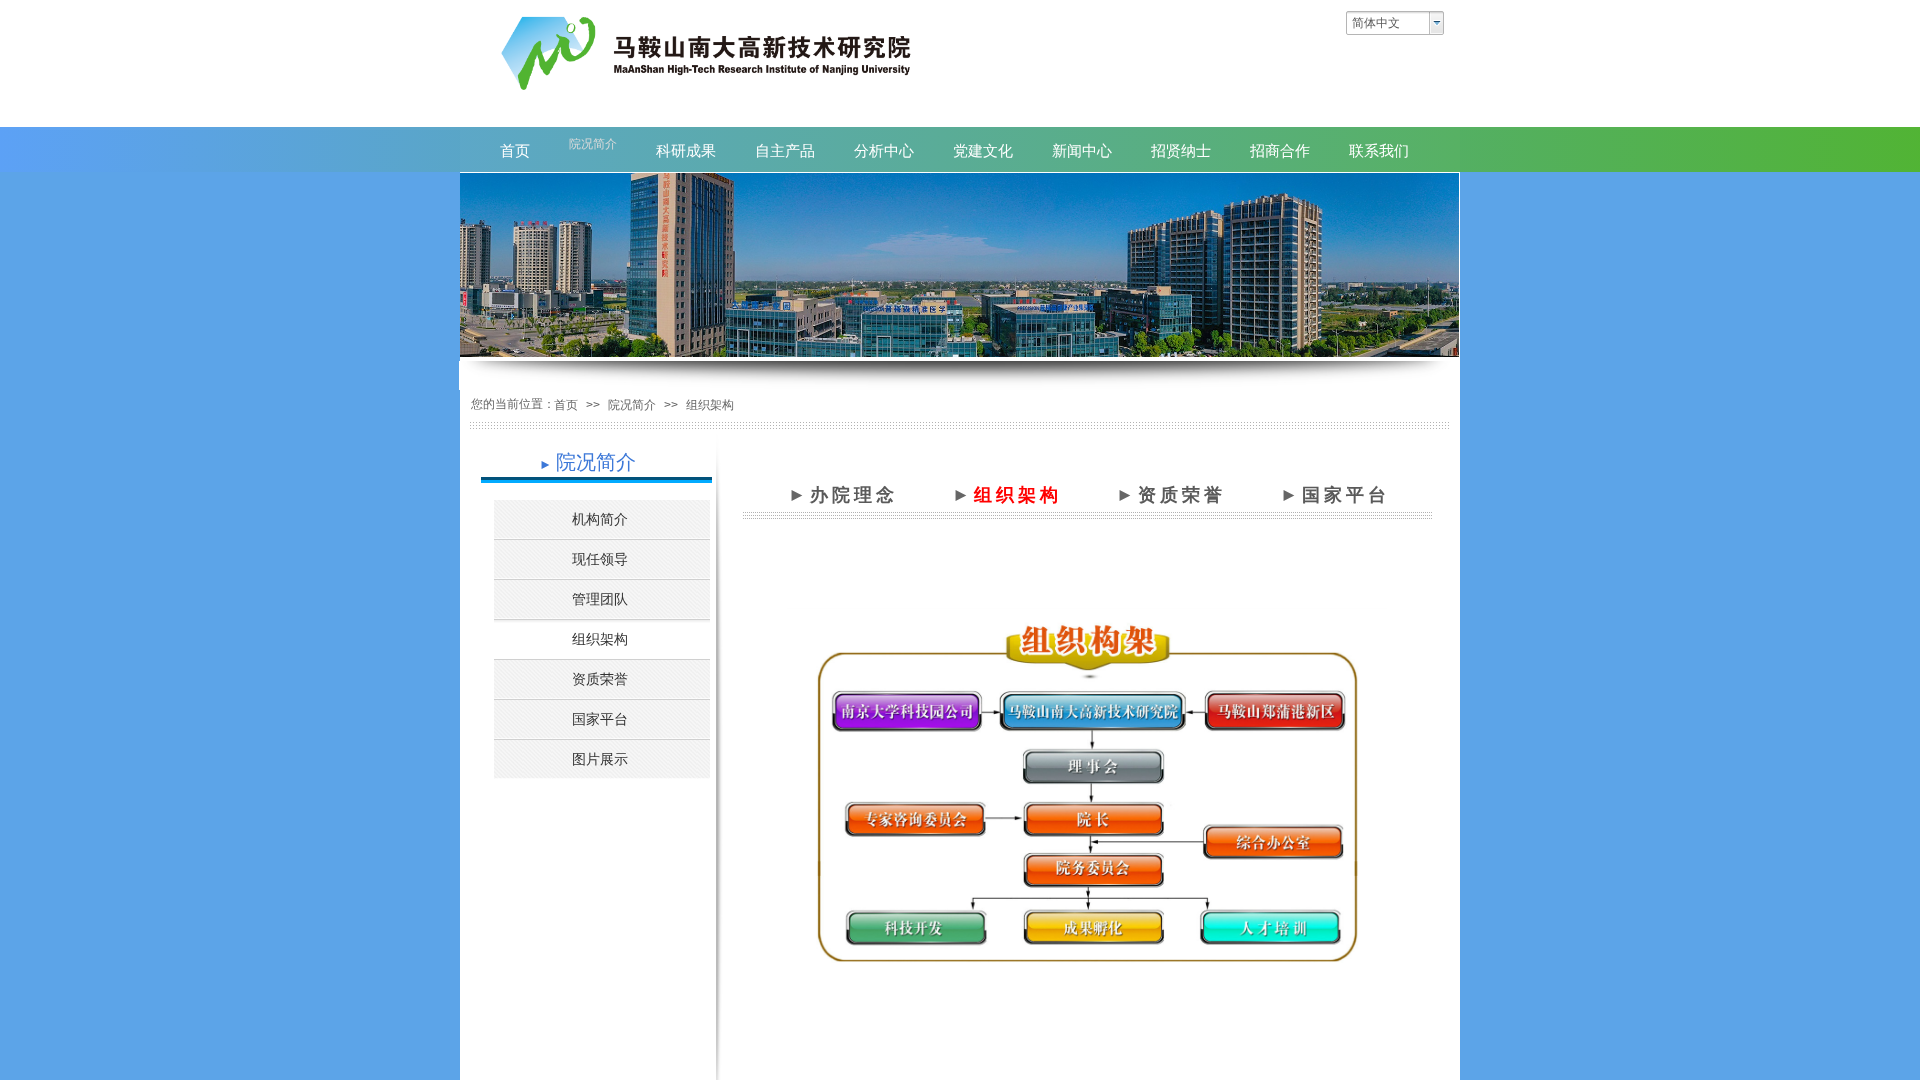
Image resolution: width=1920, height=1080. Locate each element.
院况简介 (632, 405)
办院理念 (854, 495)
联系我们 (1379, 150)
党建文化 (983, 150)
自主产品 (785, 150)
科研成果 (686, 150)
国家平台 (1346, 495)
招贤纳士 (1181, 150)
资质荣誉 (1182, 495)
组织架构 (710, 405)
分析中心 (884, 150)
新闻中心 (1082, 150)
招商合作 (1280, 150)
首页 (566, 405)
